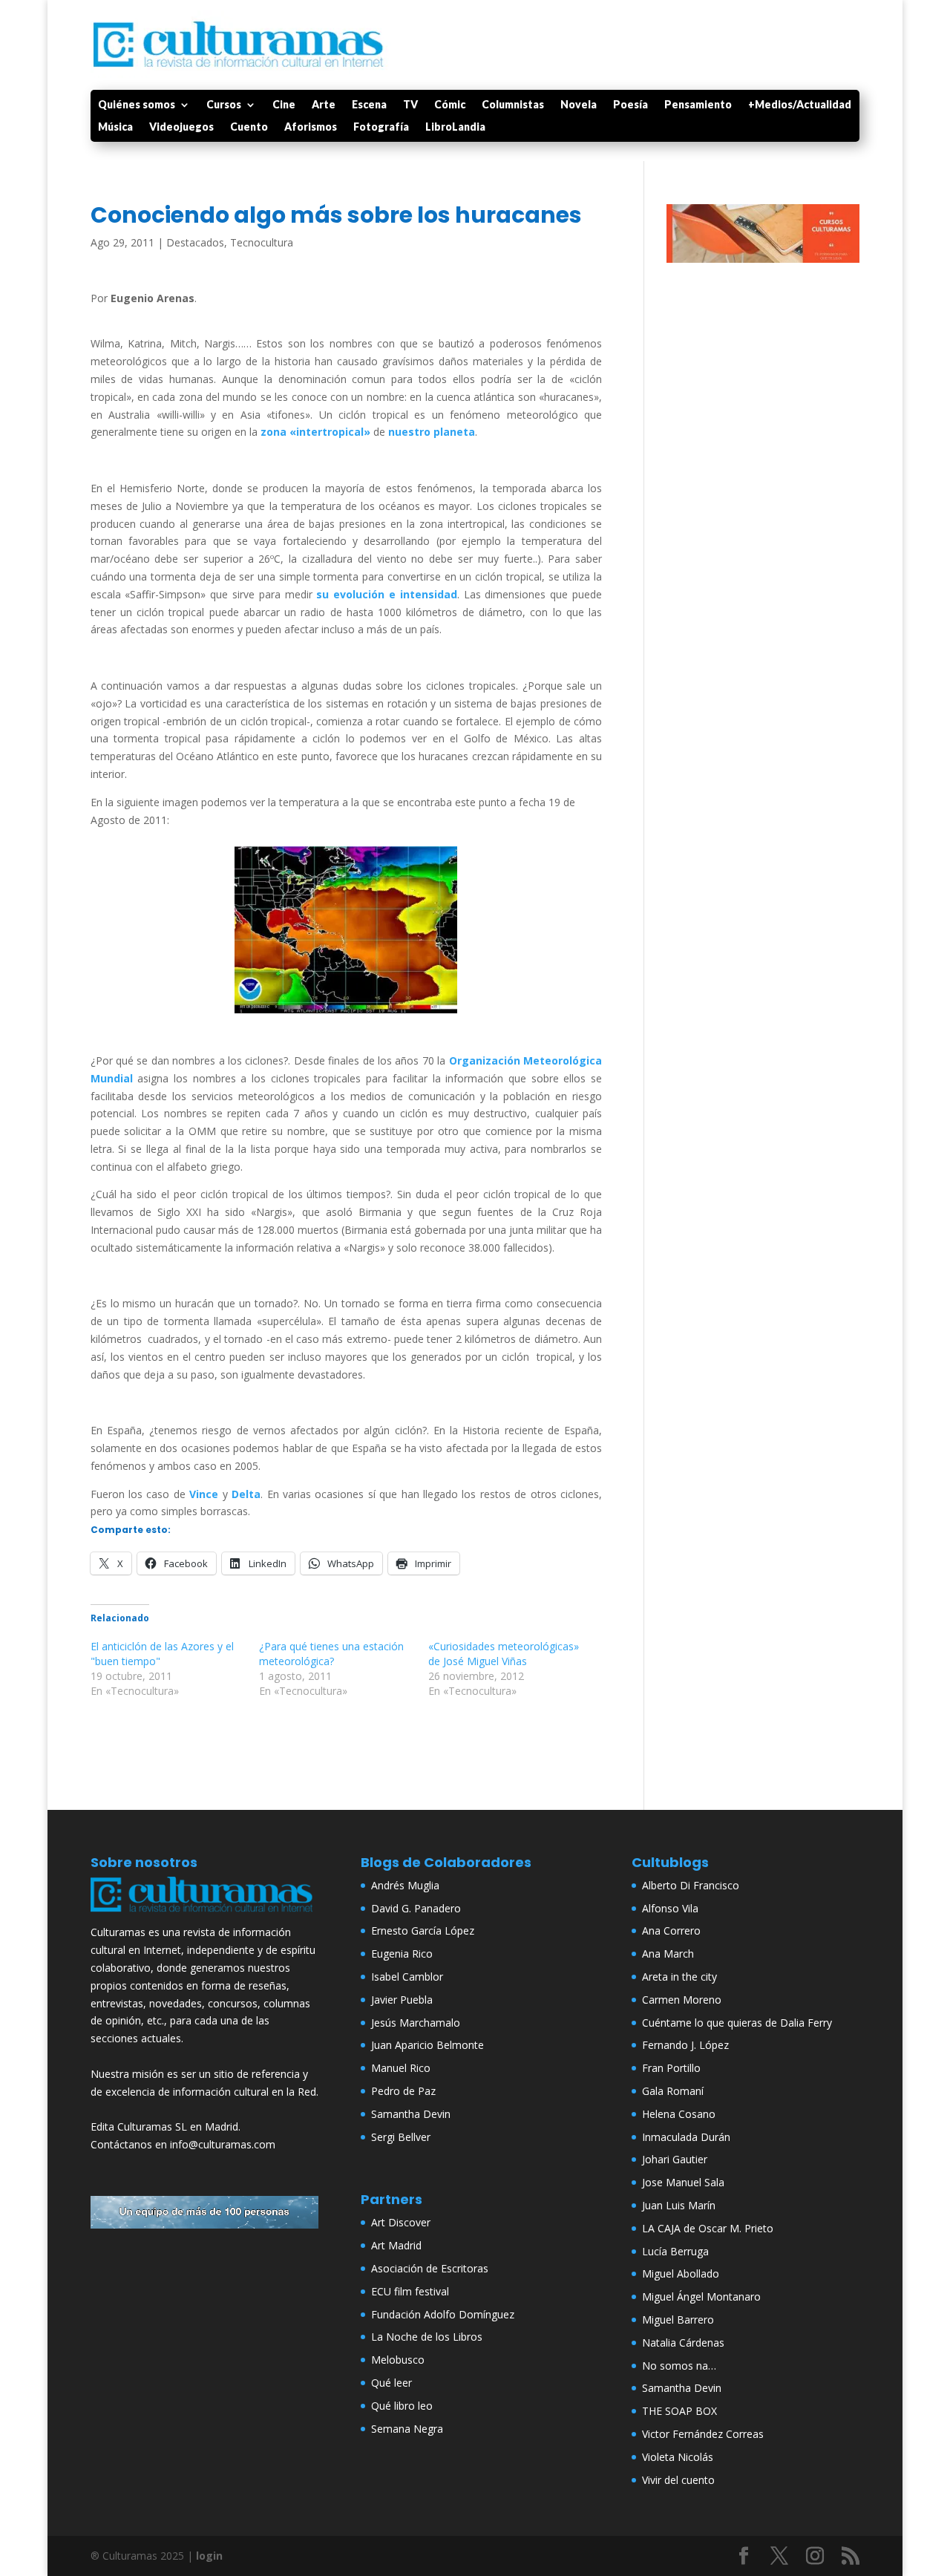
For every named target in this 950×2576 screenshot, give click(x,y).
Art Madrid (396, 2245)
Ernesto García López (423, 1931)
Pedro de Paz (403, 2091)
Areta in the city (679, 1977)
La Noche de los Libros (427, 2337)
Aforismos (311, 127)
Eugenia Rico (402, 1954)
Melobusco (398, 2360)
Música (115, 127)
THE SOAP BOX (679, 2411)
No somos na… (679, 2366)
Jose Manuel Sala (683, 2182)
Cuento (249, 127)
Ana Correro (671, 1931)
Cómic (450, 105)
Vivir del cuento (678, 2480)
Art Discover (401, 2222)
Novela (579, 105)
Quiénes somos (137, 105)
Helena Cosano (679, 2114)
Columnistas (513, 105)
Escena (369, 105)
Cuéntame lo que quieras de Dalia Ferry (737, 2023)
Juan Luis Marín (679, 2205)
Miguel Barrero (678, 2320)
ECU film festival (410, 2291)
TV (410, 105)
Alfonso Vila (670, 1908)
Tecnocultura (262, 242)
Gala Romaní (673, 2091)
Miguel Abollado (681, 2273)
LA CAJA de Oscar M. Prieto (708, 2228)
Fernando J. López (685, 2045)
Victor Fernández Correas (703, 2434)
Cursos (224, 105)
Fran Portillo (671, 2068)
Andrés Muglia (405, 1885)
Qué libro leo (402, 2406)
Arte (324, 105)
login (209, 2556)
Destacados (195, 242)
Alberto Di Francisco (691, 1885)
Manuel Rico (401, 2068)
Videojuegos (181, 127)
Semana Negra (407, 2429)
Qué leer (392, 2383)
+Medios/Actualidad (800, 105)
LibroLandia (455, 127)
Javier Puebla (402, 2000)
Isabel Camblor (407, 1977)
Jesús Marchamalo (416, 2023)
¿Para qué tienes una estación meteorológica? (331, 1654)
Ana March (668, 1954)
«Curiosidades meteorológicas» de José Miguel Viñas (504, 1654)
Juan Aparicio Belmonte (427, 2045)
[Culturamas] (205, 1915)
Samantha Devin (411, 2114)
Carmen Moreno (682, 2000)
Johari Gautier (675, 2159)
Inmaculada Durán (686, 2137)
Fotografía (381, 127)
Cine (284, 105)
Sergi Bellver (401, 2137)
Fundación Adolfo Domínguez (443, 2314)
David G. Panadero (416, 1908)
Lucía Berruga (675, 2251)
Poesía (630, 105)
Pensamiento (698, 105)
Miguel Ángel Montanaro (701, 2297)
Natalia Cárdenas (683, 2343)
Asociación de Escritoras (430, 2268)
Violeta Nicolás (678, 2457)
